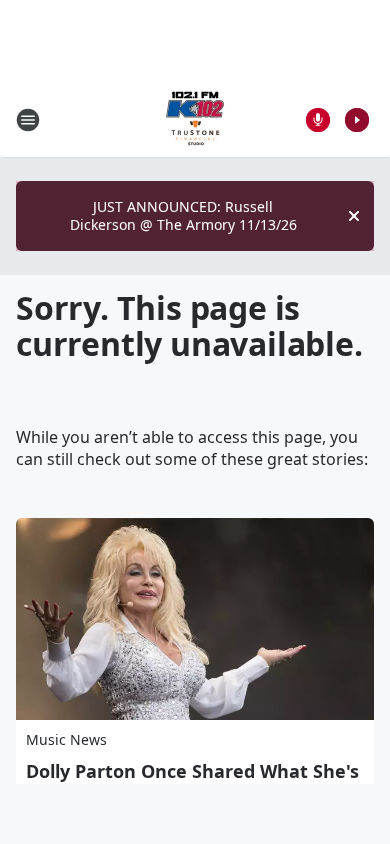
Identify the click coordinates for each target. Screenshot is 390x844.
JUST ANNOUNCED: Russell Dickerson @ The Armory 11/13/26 (183, 215)
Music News (66, 739)
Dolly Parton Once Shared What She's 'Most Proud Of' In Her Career (192, 782)
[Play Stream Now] (357, 120)
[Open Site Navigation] (28, 120)
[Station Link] (195, 119)
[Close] (354, 216)
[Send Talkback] (318, 120)
